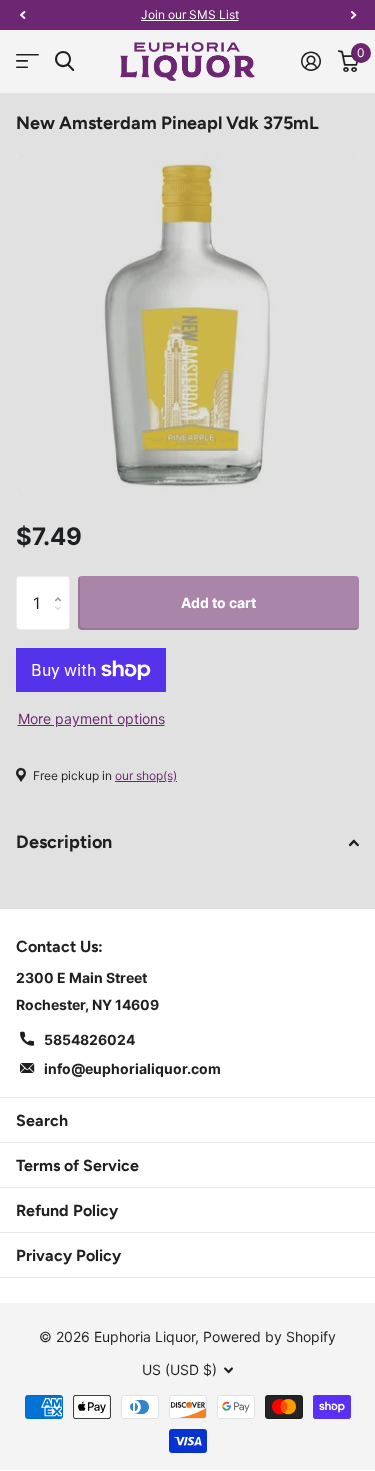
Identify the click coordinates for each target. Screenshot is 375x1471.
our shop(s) (146, 775)
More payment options (91, 718)
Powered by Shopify (269, 1336)
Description (64, 842)
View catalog (27, 61)
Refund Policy (67, 1210)
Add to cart (218, 602)
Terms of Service (77, 1165)
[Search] (64, 61)
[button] (22, 15)
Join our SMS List (190, 14)
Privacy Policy (68, 1255)
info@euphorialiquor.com (132, 1068)
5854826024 (89, 1039)
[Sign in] (310, 61)
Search (42, 1120)
